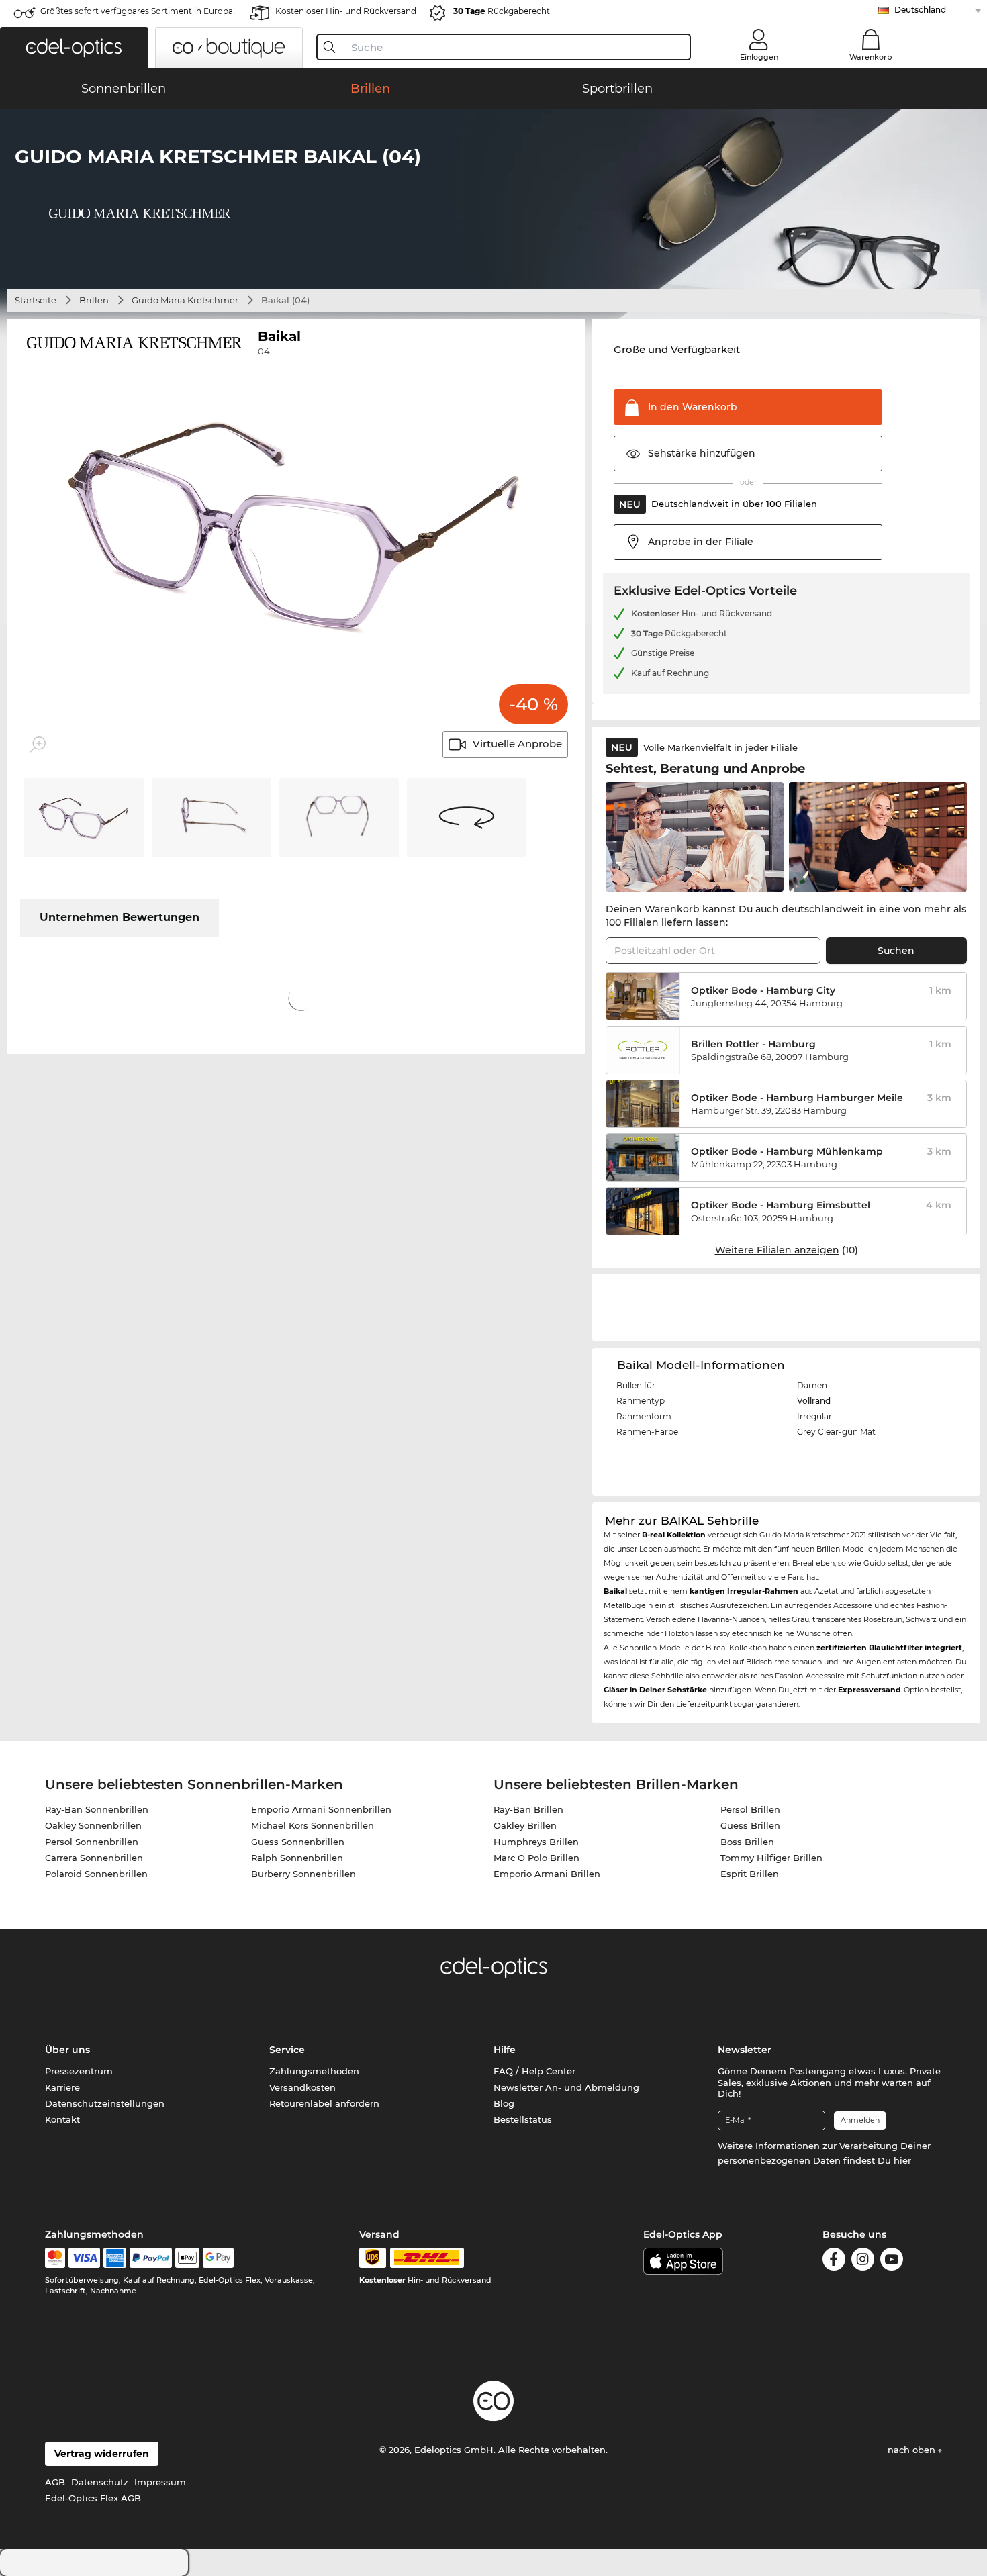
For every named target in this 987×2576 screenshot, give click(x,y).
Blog (504, 2103)
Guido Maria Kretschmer (185, 300)
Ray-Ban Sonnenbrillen (97, 1809)
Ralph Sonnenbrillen (297, 1858)
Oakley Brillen (525, 1825)
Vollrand (814, 1401)
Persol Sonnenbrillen (92, 1842)
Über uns (67, 2050)
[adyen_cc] (55, 2258)
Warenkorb (871, 57)
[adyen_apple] (187, 2258)
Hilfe (505, 2050)
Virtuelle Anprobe (517, 744)
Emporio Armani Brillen (547, 1874)
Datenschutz (100, 2482)
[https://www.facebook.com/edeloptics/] (834, 2259)
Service (287, 2050)
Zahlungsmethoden (314, 2071)
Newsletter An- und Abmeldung (566, 2087)
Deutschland (920, 10)
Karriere (62, 2087)
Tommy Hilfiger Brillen (771, 1858)
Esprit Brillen (750, 1874)
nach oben (913, 2450)
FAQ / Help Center (534, 2071)
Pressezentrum (79, 2071)
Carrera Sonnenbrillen (94, 1858)
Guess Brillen (750, 1825)
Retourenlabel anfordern (324, 2103)
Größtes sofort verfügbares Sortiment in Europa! (138, 11)
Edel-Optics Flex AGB (93, 2498)
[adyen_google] (219, 2258)
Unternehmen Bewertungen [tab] (120, 917)
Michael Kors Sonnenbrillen (313, 1825)
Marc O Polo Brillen (536, 1858)
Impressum (160, 2482)
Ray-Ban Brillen (528, 1809)
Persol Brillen (750, 1809)
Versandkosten (302, 2087)
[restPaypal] (151, 2258)
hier (902, 2160)
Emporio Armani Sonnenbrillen (321, 1809)
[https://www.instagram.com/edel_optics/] (863, 2259)
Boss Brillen (747, 1842)
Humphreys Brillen (536, 1842)
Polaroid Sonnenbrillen (96, 1874)
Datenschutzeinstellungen (105, 2103)
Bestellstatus (523, 2119)
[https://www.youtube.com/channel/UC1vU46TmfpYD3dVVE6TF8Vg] (892, 2259)
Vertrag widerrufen (102, 2454)
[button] (74, 48)
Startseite (36, 300)
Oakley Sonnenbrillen (93, 1825)
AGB (55, 2482)
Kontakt (62, 2119)
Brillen (94, 300)
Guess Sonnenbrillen (298, 1842)
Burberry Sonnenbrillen (303, 1874)
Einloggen (759, 57)
